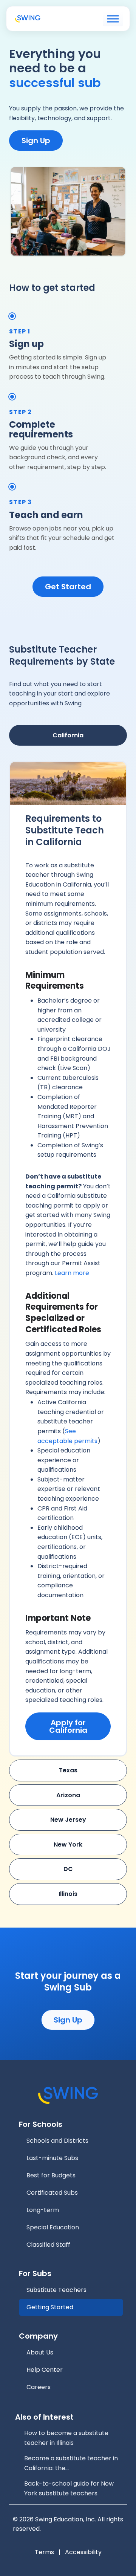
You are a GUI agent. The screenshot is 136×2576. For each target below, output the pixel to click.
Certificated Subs (52, 2193)
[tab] (68, 735)
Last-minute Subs (52, 2158)
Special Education (53, 2227)
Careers (39, 2387)
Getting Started (50, 2307)
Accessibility (83, 2552)
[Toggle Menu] (113, 19)
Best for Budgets (51, 2175)
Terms (44, 2552)
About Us (40, 2352)
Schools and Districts (57, 2141)
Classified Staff (48, 2245)
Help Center (45, 2370)
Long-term (43, 2210)
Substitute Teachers (56, 2290)
